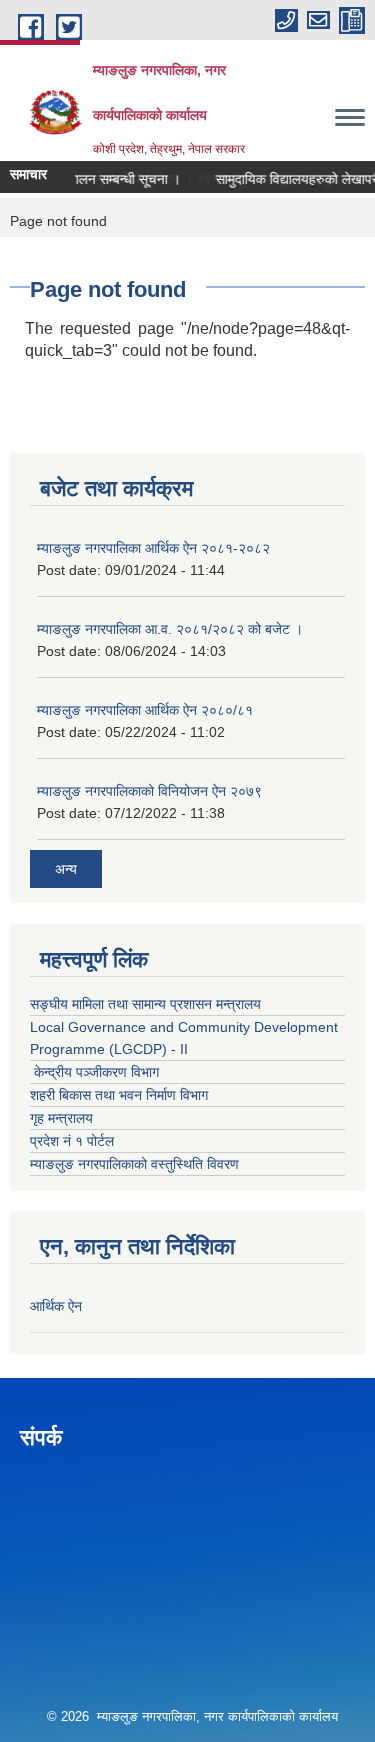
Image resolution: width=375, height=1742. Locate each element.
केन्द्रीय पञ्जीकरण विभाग (94, 1072)
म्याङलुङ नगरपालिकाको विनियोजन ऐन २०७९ (149, 791)
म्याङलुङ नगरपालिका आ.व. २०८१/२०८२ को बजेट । (170, 629)
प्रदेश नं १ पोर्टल (72, 1141)
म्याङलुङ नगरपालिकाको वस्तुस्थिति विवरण (134, 1164)
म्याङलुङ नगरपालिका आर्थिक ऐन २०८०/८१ (145, 710)
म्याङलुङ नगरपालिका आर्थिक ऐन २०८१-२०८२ (153, 548)
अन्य (66, 869)
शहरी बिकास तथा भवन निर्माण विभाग (119, 1095)
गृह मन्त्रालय (61, 1118)
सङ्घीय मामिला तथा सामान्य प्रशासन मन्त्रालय (145, 1004)
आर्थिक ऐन (56, 1306)
